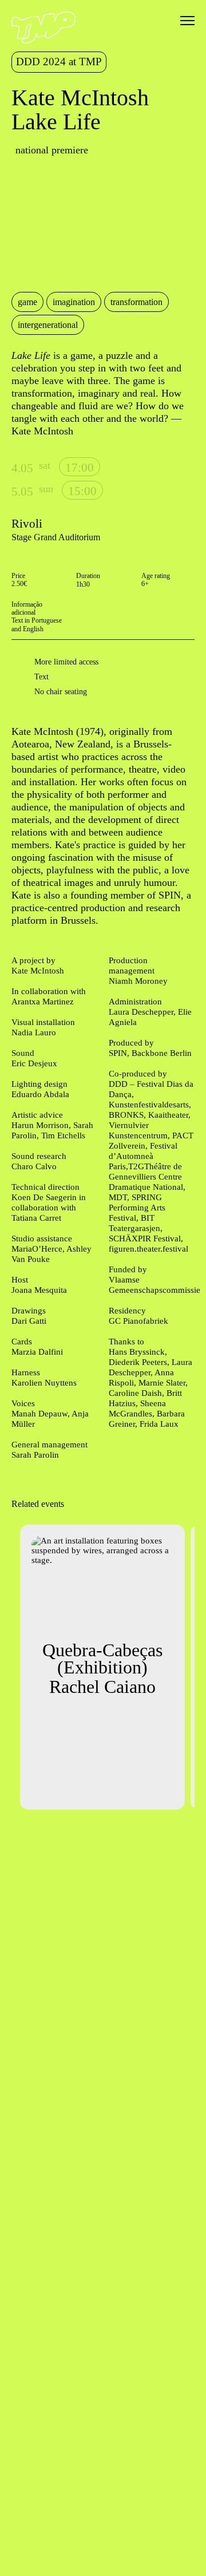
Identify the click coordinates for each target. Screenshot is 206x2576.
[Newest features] (21, 228)
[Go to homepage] (43, 41)
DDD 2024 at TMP (59, 62)
